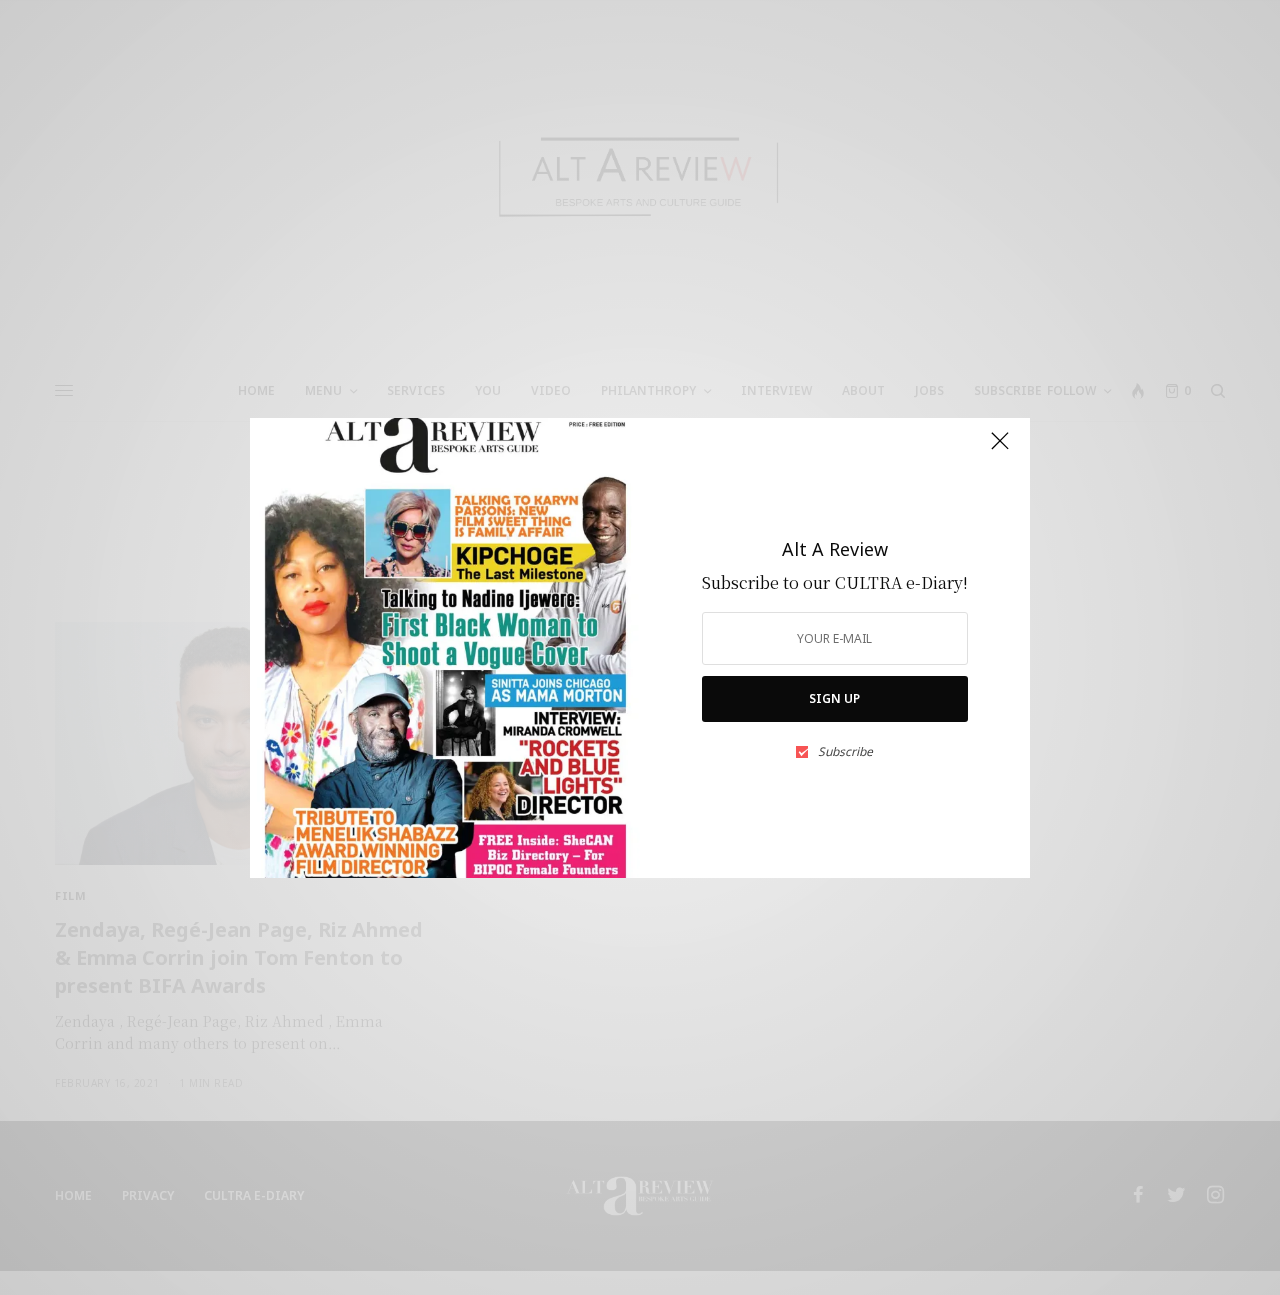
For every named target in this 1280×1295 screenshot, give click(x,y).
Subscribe (845, 752)
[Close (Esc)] (1000, 450)
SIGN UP (834, 698)
